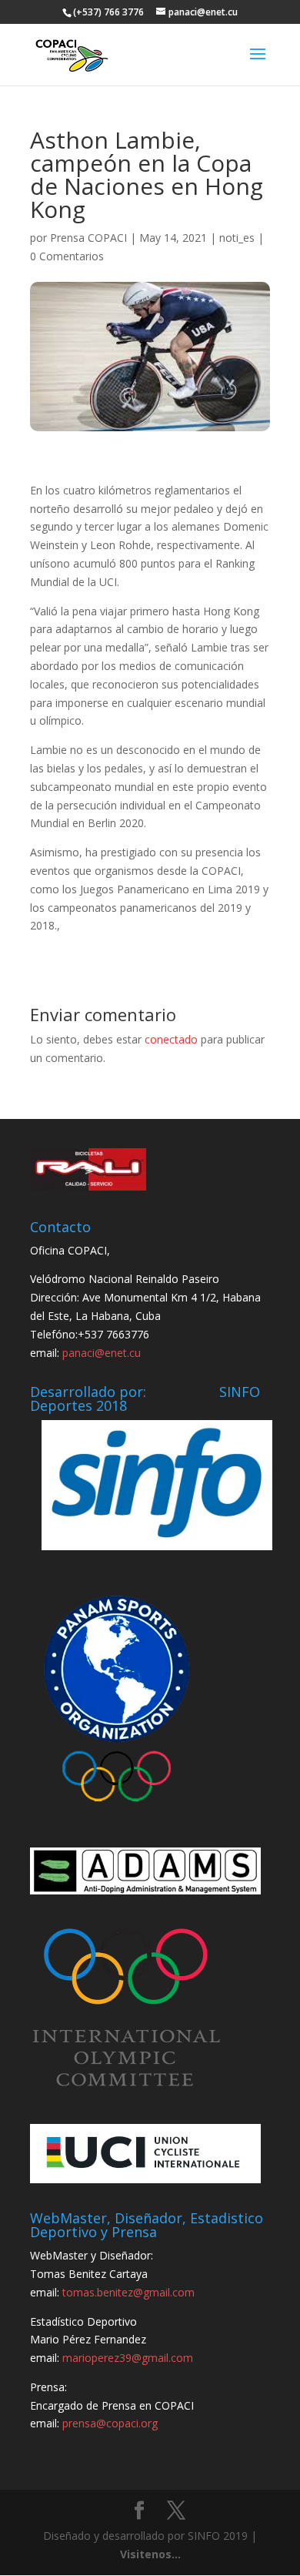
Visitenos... (150, 2554)
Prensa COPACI (88, 238)
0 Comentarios (67, 256)
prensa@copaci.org (110, 2423)
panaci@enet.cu (102, 1353)
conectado (171, 1039)
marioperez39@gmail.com (128, 2358)
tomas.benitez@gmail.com (128, 2292)
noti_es (237, 238)
